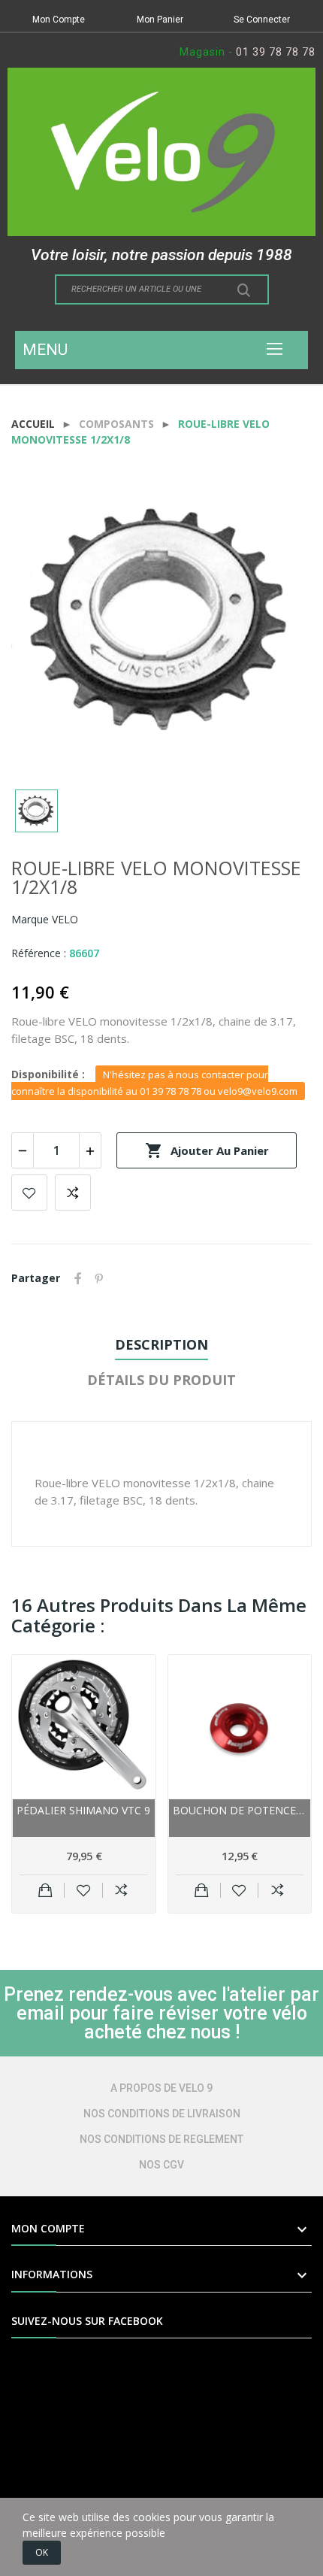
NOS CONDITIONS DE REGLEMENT (161, 2139)
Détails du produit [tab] (161, 1380)
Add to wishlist (29, 1193)
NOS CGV (161, 2165)
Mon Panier (160, 20)
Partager (78, 1278)
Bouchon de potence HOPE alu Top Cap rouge (240, 1810)
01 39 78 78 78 (276, 52)
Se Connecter (262, 20)
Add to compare (73, 1193)
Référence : (39, 953)
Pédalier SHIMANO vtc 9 (83, 1810)
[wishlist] (84, 1890)
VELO (65, 919)
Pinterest (99, 1278)
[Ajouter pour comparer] (121, 1890)
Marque (30, 919)
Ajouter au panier (207, 1150)
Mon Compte (59, 20)
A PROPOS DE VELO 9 (161, 2088)
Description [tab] (161, 1344)
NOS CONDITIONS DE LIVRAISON (162, 2114)
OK (42, 2552)
